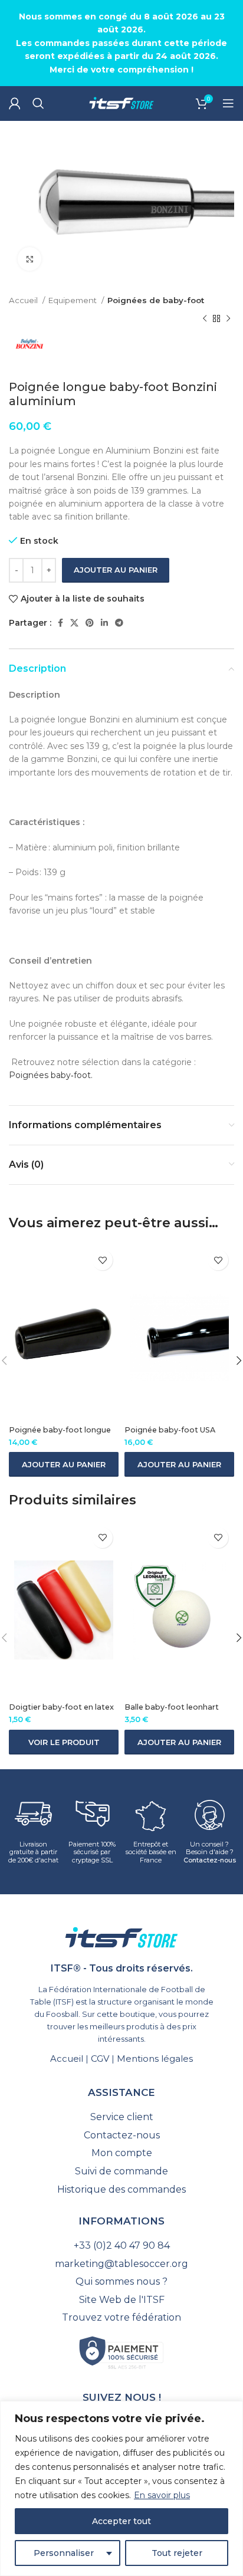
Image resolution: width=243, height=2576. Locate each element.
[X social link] (74, 623)
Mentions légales (155, 2058)
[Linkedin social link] (104, 623)
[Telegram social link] (119, 623)
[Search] (38, 103)
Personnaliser (64, 2553)
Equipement (73, 300)
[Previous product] (205, 319)
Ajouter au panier (116, 570)
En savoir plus (162, 2495)
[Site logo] (121, 103)
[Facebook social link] (60, 623)
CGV (100, 2058)
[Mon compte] (15, 103)
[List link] (121, 2117)
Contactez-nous (210, 1860)
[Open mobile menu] (228, 103)
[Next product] (228, 319)
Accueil (24, 300)
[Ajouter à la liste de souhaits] (102, 1260)
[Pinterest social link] (90, 623)
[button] (64, 1464)
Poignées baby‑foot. (51, 1075)
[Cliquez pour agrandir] (29, 259)
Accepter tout (121, 2521)
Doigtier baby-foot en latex (61, 1707)
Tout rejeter (177, 2553)
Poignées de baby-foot (156, 300)
